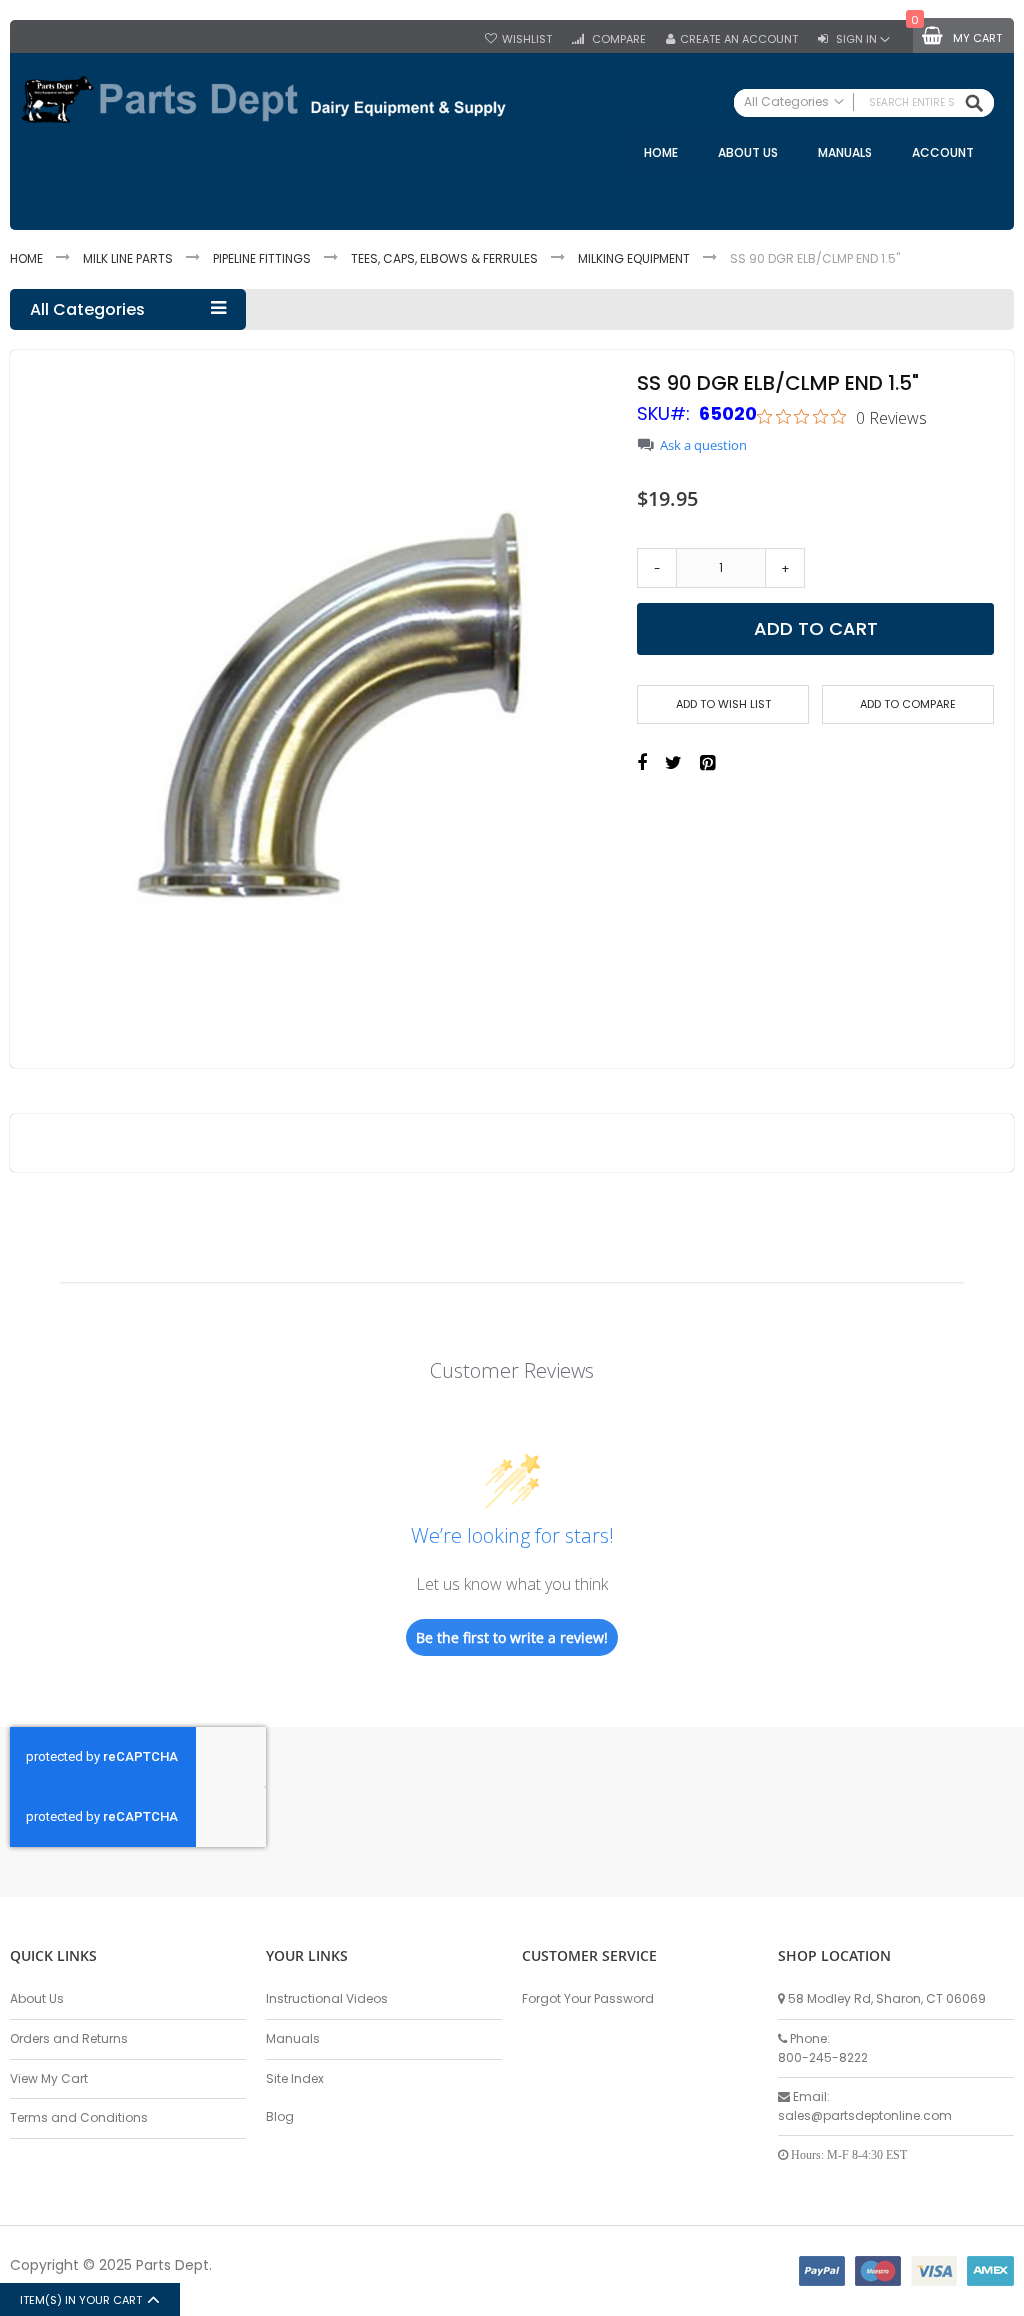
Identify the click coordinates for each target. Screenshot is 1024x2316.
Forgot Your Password (588, 1998)
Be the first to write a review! (512, 1637)
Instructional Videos (327, 1998)
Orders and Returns (69, 2038)
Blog (280, 2116)
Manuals (293, 2038)
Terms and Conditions (79, 2117)
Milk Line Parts (128, 258)
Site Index (295, 2078)
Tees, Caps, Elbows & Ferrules (444, 258)
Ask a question (703, 445)
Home (26, 258)
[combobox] (864, 103)
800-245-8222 (823, 2057)
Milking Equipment (634, 258)
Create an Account (739, 39)
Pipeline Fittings (262, 258)
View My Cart (49, 2078)
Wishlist (527, 39)
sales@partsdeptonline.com (865, 2115)
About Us (37, 1998)
